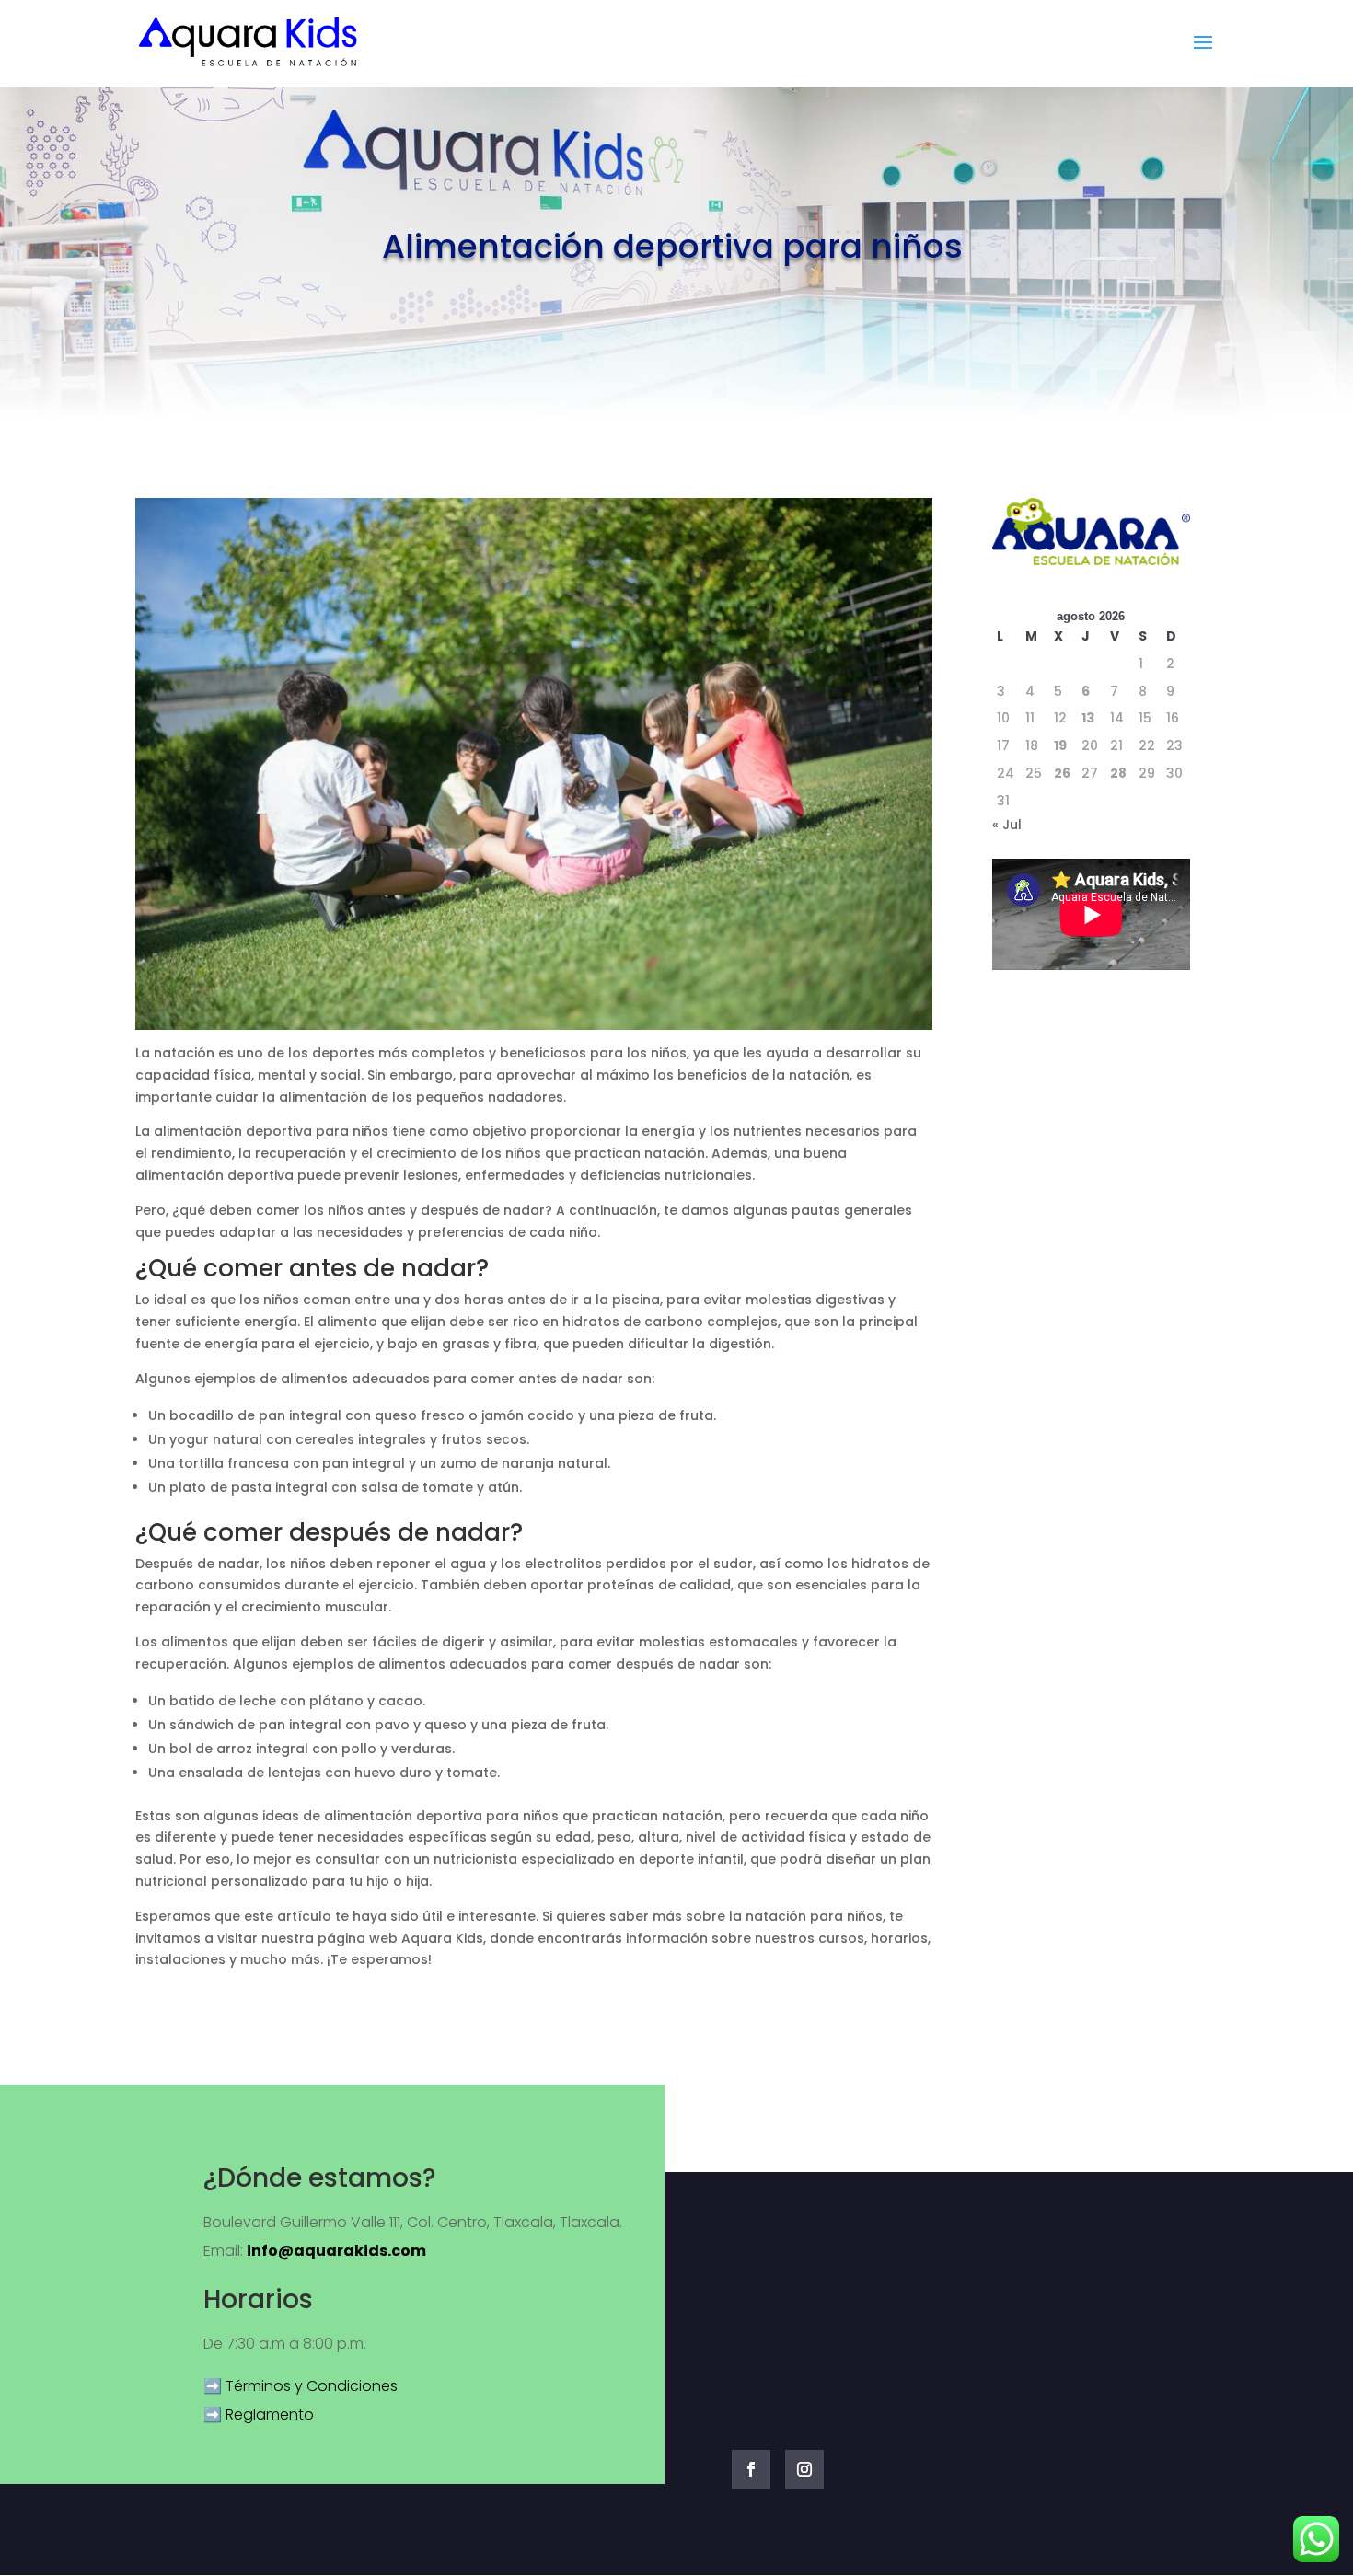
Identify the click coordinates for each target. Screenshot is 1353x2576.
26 (1062, 773)
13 (1088, 718)
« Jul (1007, 825)
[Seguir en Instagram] (804, 2469)
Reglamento (270, 2414)
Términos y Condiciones (312, 2386)
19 (1060, 745)
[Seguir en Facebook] (751, 2469)
